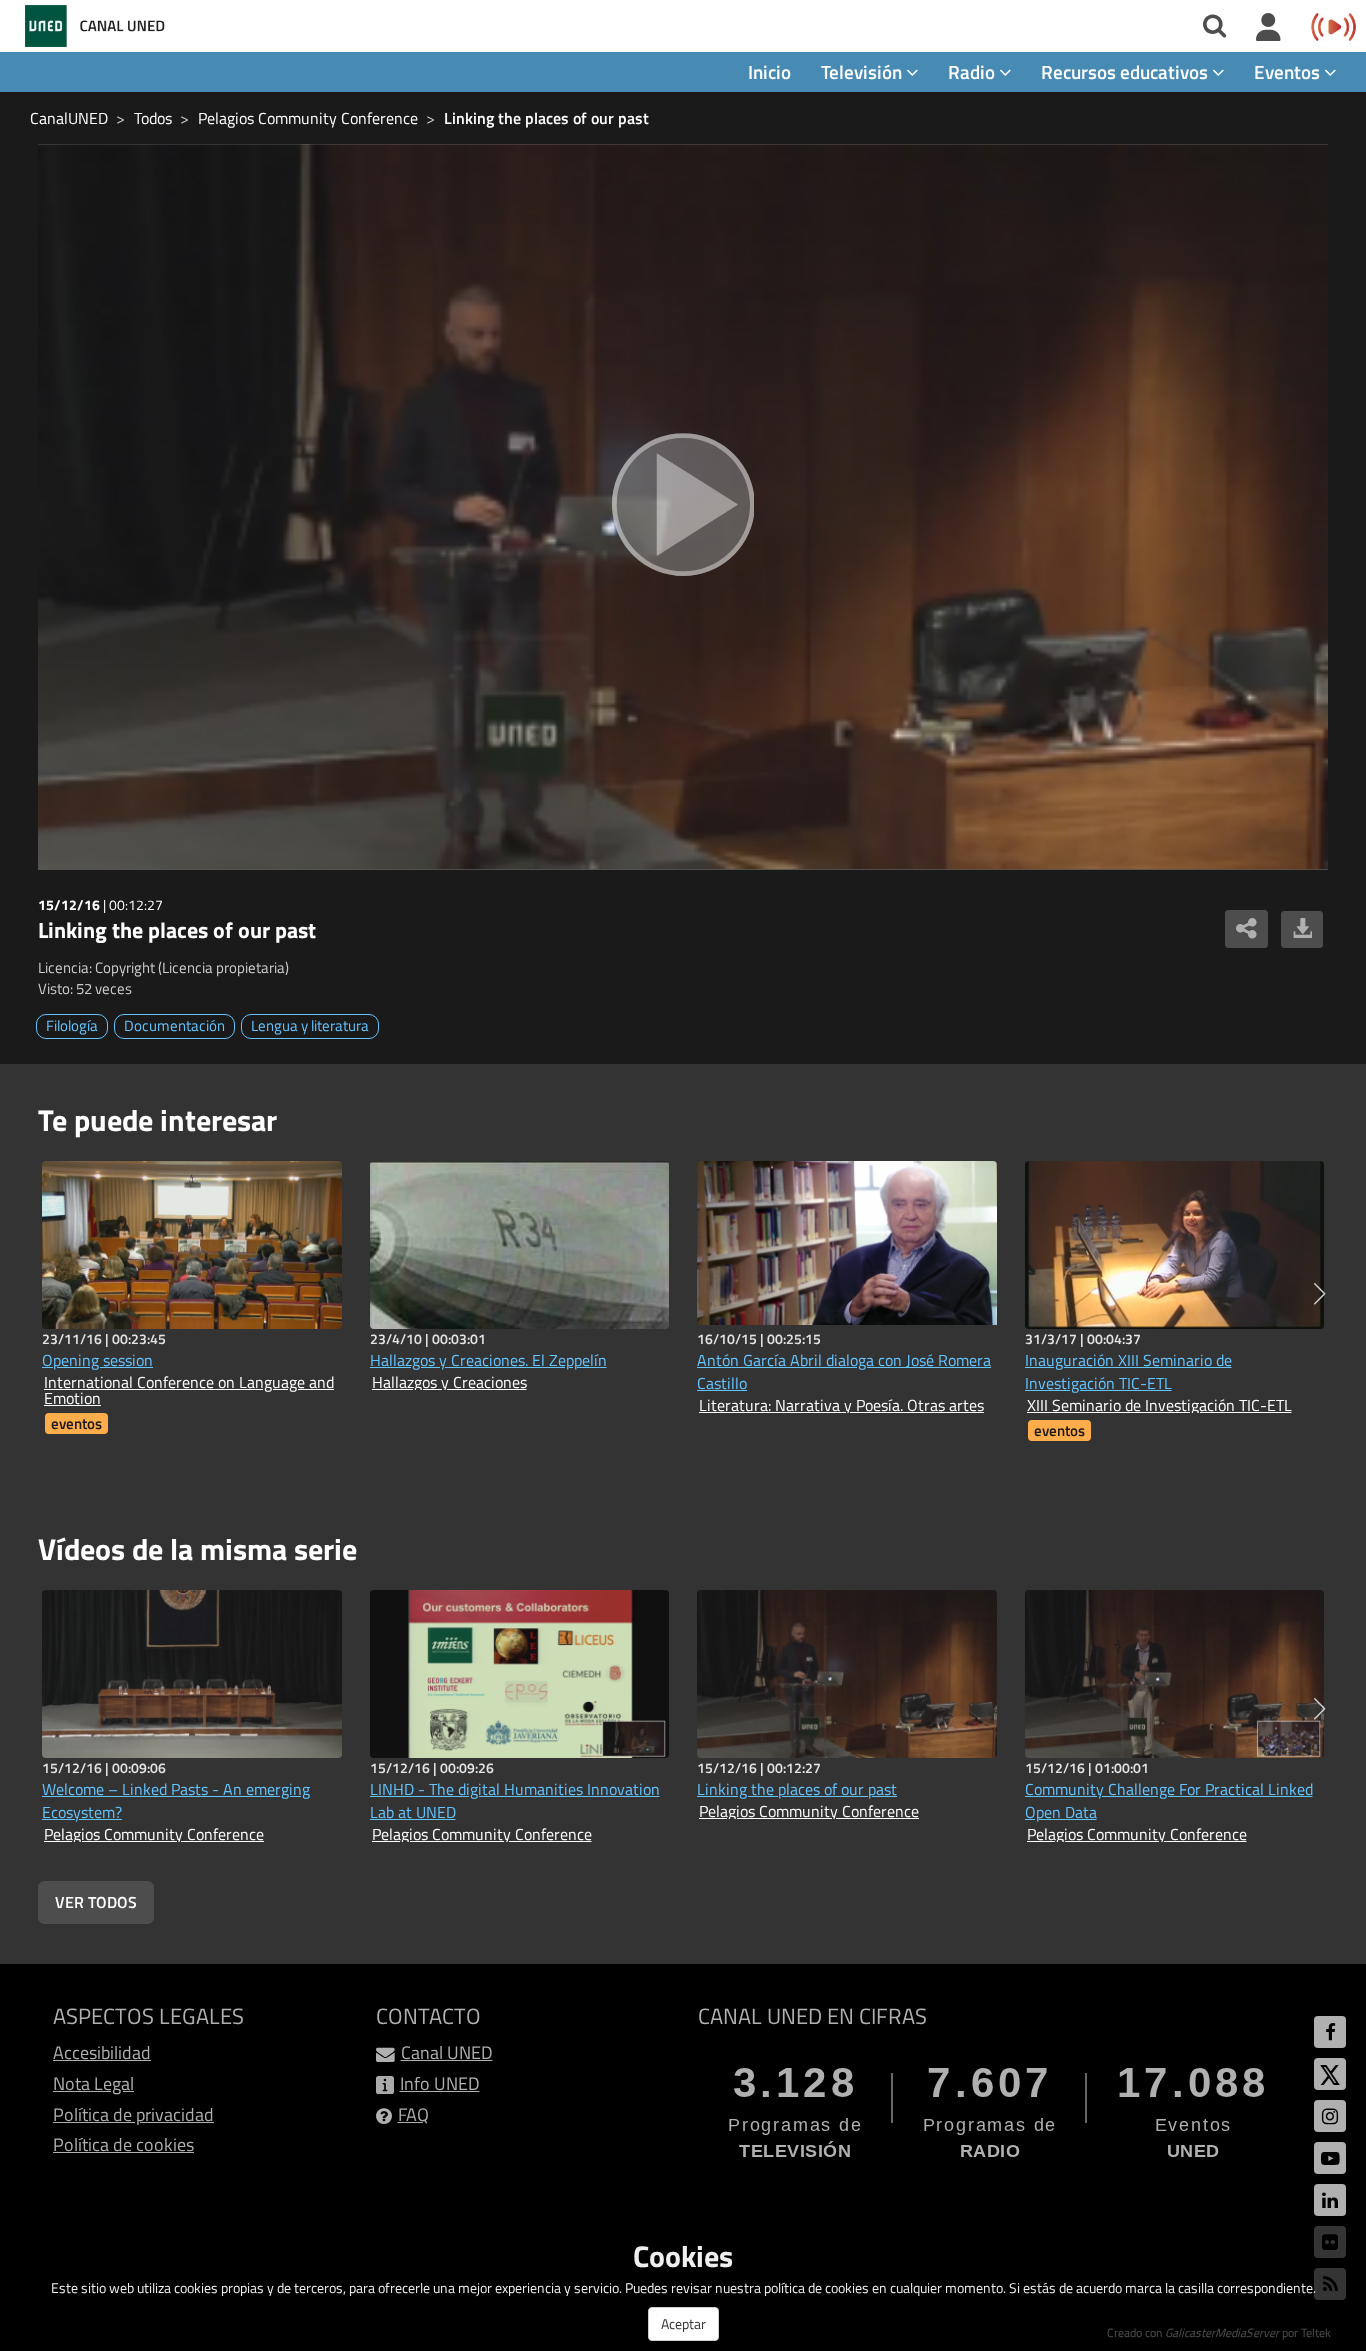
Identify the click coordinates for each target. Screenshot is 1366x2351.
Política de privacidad (133, 2114)
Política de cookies (123, 2144)
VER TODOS (96, 1902)
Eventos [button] (1289, 71)
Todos (153, 118)
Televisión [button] (863, 71)
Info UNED (440, 2083)
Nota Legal (93, 2083)
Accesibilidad (102, 2052)
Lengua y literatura (310, 1025)
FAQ (413, 2114)
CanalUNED (69, 118)
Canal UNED (447, 2052)
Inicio (769, 71)
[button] (1319, 1294)
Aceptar (683, 2323)
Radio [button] (973, 71)
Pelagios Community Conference (308, 118)
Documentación (174, 1025)
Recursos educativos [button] (1126, 71)
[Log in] (1268, 28)
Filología (72, 1025)
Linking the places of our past (546, 118)
